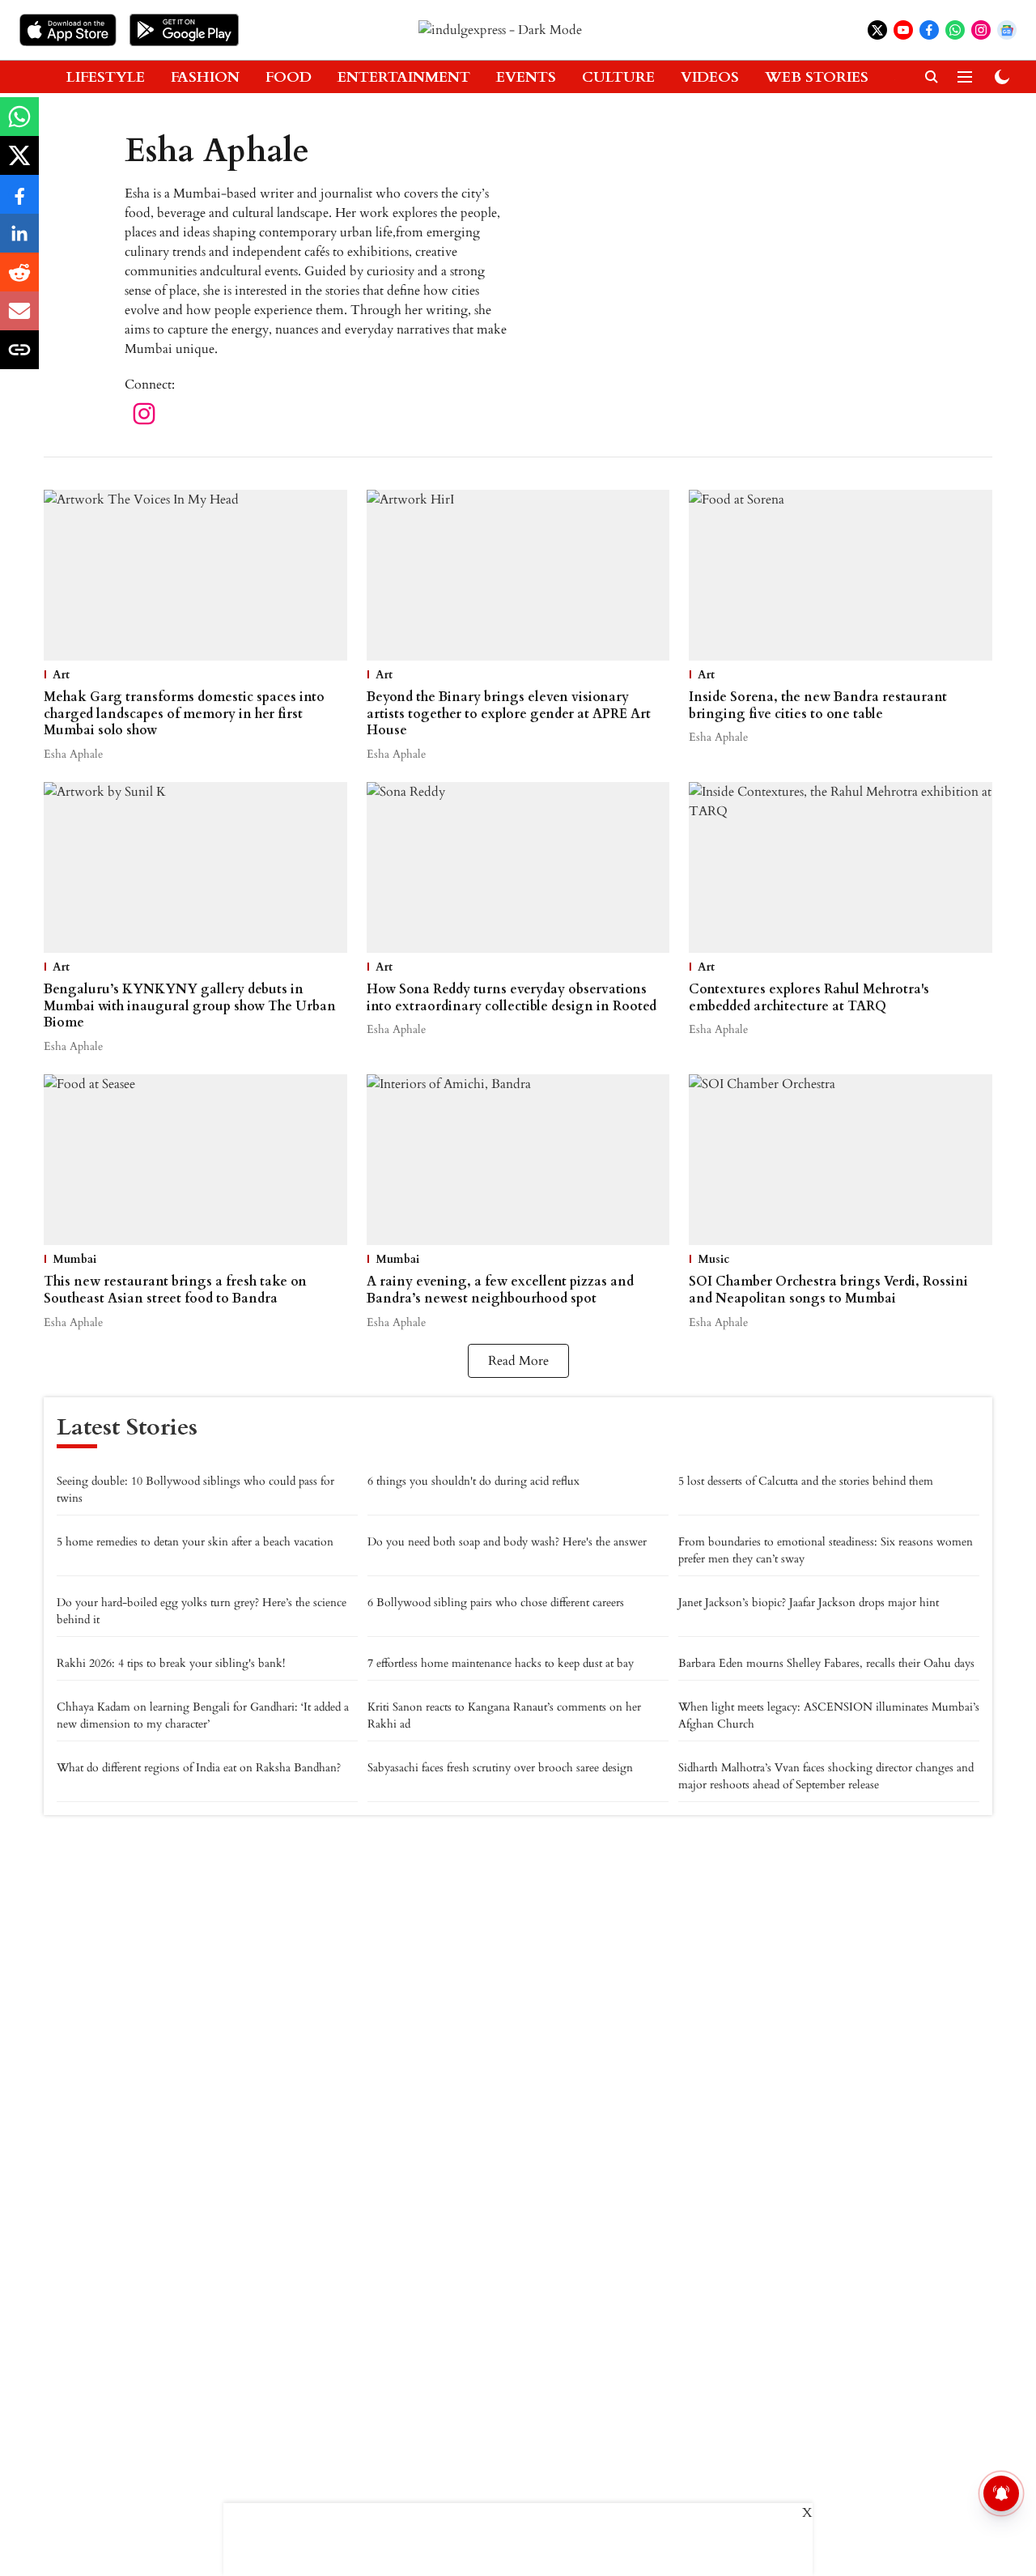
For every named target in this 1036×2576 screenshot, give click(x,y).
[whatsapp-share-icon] (19, 125)
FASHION (205, 77)
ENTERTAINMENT (404, 77)
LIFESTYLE (106, 77)
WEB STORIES (817, 77)
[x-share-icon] (19, 164)
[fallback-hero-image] (195, 575)
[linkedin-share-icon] (19, 242)
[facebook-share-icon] (19, 203)
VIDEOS (710, 77)
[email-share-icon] (19, 320)
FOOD (289, 77)
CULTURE (618, 77)
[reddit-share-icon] (19, 281)
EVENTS (526, 77)
